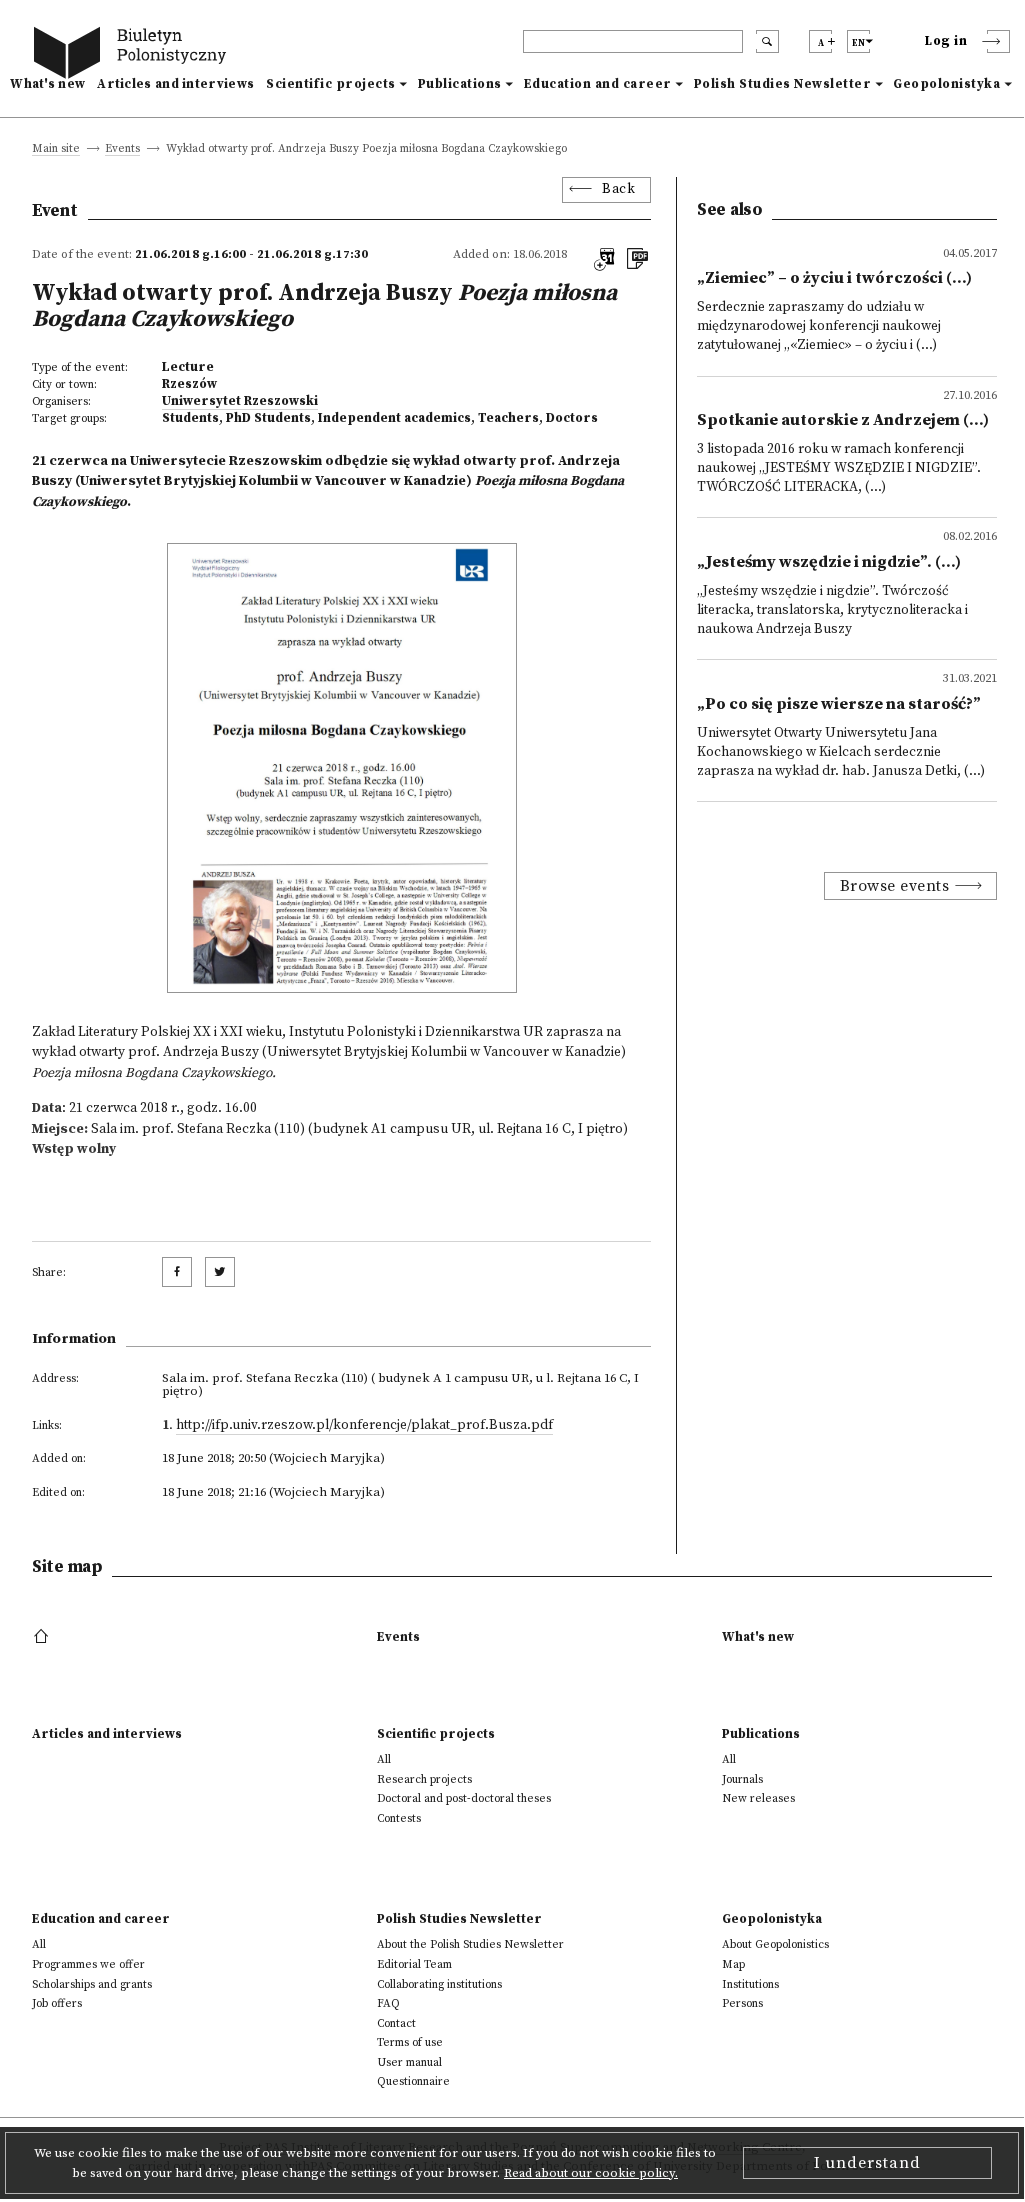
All (384, 1759)
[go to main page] (134, 55)
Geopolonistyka (946, 84)
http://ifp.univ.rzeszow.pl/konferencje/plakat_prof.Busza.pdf (364, 1425)
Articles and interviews (175, 84)
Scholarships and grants (92, 1984)
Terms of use (410, 2042)
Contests (399, 1818)
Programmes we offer (88, 1964)
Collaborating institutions (439, 1984)
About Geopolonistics (775, 1944)
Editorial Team (414, 1964)
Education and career (598, 84)
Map (733, 1964)
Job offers (57, 2003)
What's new (47, 84)
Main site (56, 149)
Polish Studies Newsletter (783, 84)
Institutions (750, 1984)
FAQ (388, 2003)
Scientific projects (331, 84)
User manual (409, 2062)
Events (122, 149)
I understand (867, 2163)
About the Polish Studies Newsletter (470, 1944)
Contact (396, 2023)
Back (618, 189)
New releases (758, 1798)
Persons (742, 2003)
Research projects (424, 1779)
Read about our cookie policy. (591, 2173)
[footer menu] (43, 1637)
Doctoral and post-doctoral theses (464, 1798)
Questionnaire (413, 2081)
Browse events (895, 886)
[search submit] (767, 41)
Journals (742, 1779)
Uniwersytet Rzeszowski (240, 401)
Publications (460, 84)
